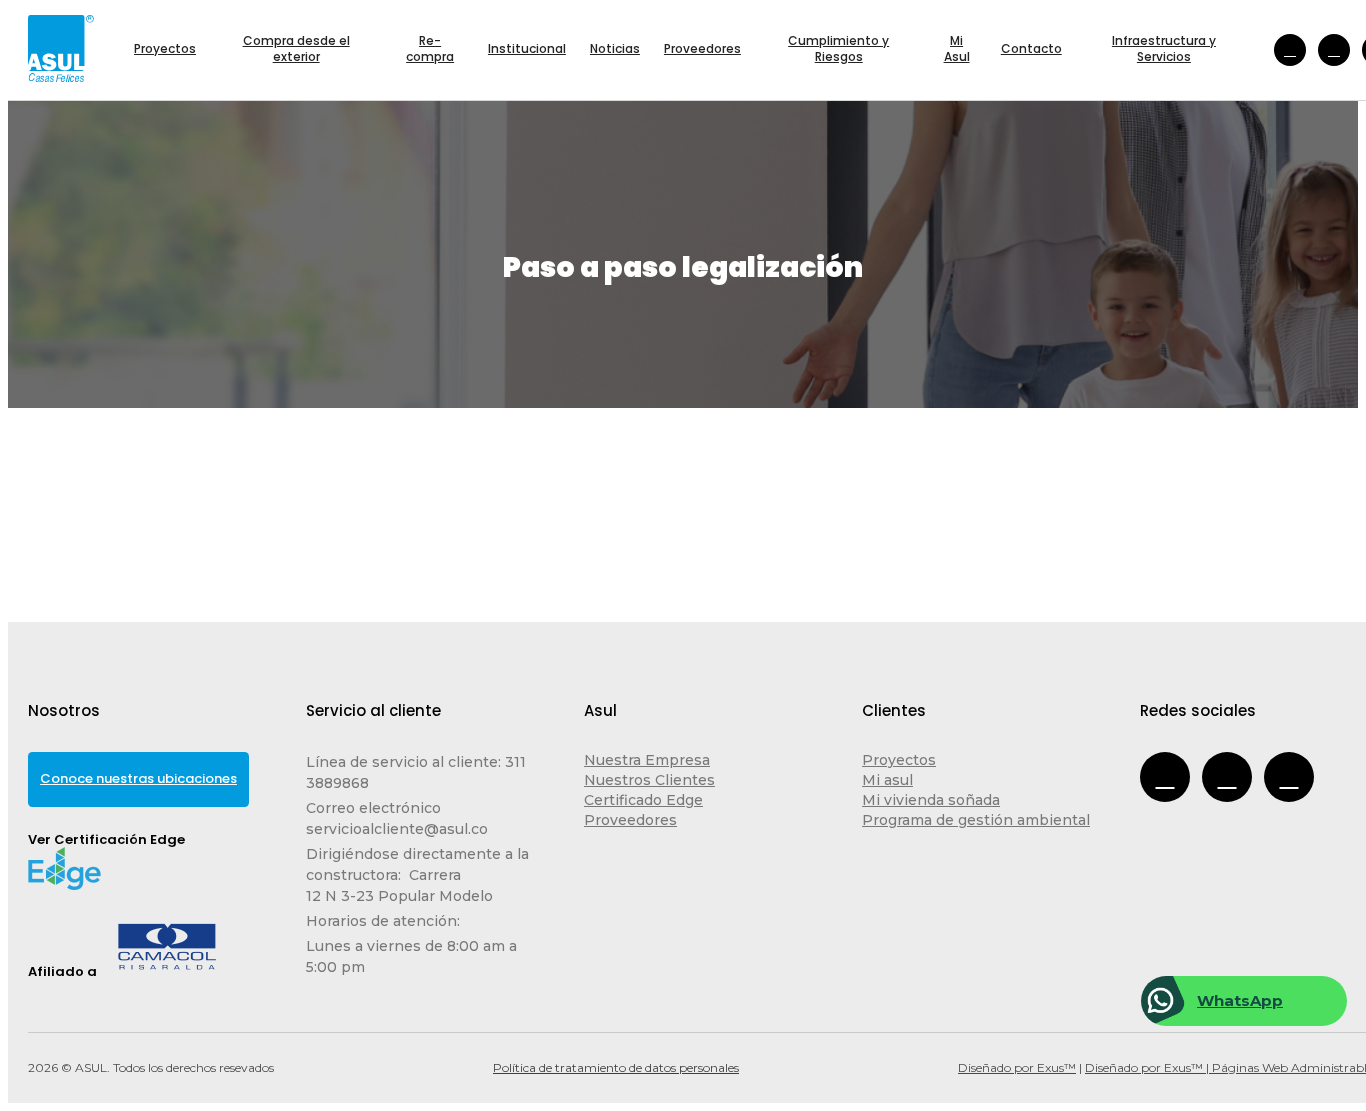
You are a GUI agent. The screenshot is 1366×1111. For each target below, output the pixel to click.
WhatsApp (1240, 1000)
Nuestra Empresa (647, 760)
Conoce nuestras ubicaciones (138, 778)
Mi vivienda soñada (931, 800)
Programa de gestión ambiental (976, 820)
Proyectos (899, 760)
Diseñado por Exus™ (1017, 1067)
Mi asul (887, 780)
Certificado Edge (643, 800)
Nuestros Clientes (649, 780)
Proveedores (630, 820)
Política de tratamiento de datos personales (616, 1067)
